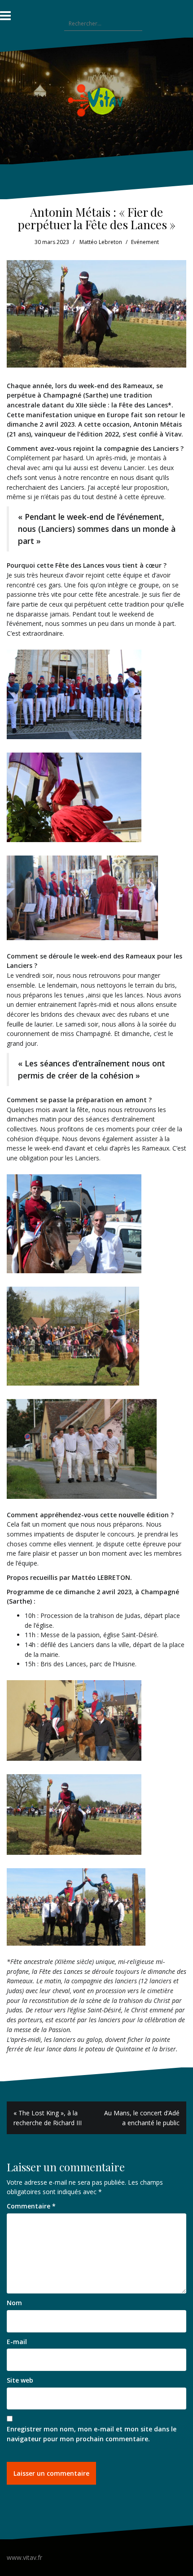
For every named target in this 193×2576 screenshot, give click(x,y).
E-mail (17, 2342)
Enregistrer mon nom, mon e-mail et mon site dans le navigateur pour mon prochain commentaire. (92, 2434)
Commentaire (31, 2206)
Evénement (145, 242)
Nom (14, 2303)
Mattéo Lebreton (101, 242)
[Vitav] (97, 100)
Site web (20, 2380)
